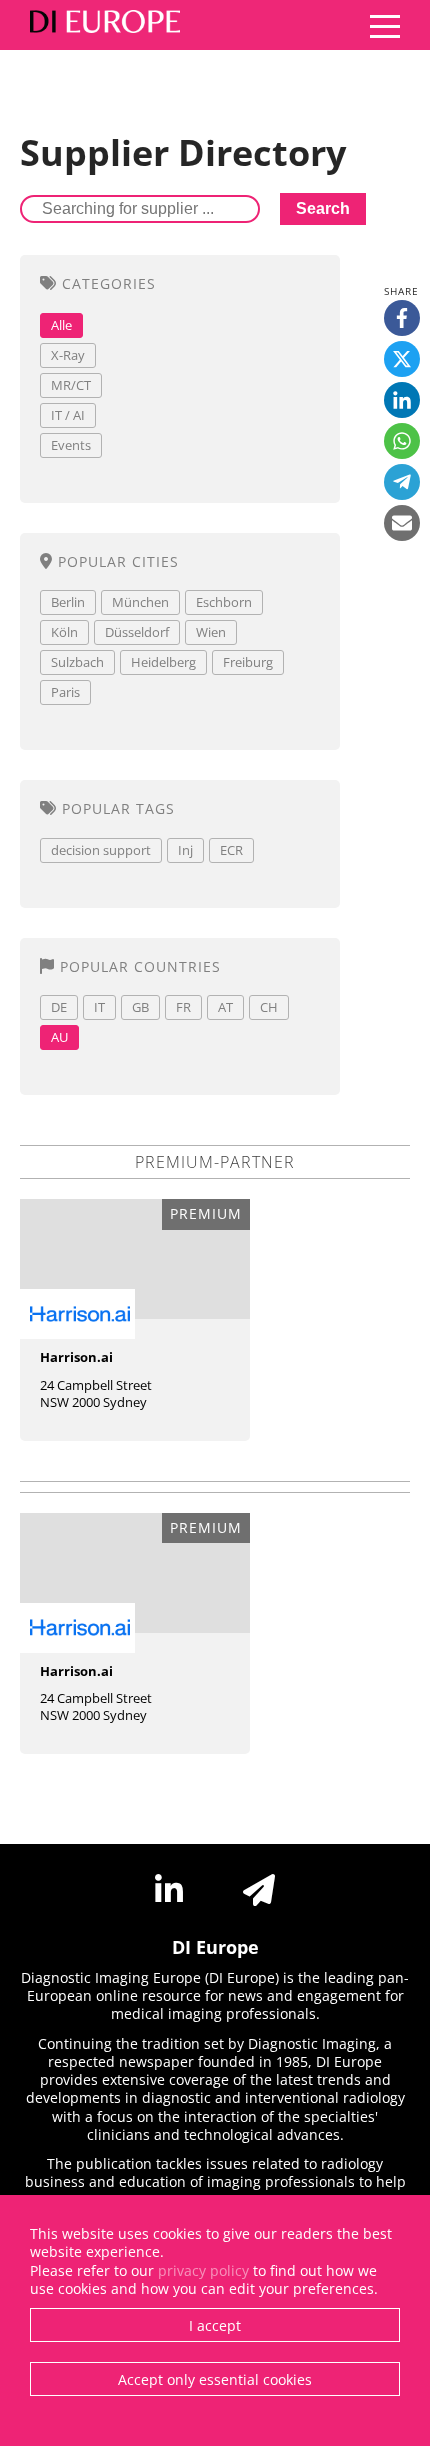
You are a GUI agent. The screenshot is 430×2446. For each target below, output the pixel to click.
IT (99, 1007)
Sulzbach (77, 662)
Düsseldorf (137, 632)
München (140, 602)
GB (140, 1007)
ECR (231, 850)
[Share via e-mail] (402, 523)
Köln (64, 632)
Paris (65, 692)
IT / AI (68, 415)
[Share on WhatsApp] (402, 441)
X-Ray (68, 355)
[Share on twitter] (402, 359)
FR (183, 1007)
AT (225, 1007)
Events (71, 445)
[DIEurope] (100, 25)
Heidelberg (163, 662)
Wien (211, 632)
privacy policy (203, 2270)
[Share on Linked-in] (402, 400)
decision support (101, 850)
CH (269, 1007)
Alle (61, 325)
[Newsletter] (259, 1890)
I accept (215, 2325)
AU (59, 1037)
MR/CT (71, 385)
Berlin (68, 602)
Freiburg (248, 662)
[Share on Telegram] (402, 482)
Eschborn (224, 602)
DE (59, 1007)
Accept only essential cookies (215, 2379)
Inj (185, 850)
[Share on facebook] (402, 318)
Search (323, 208)
